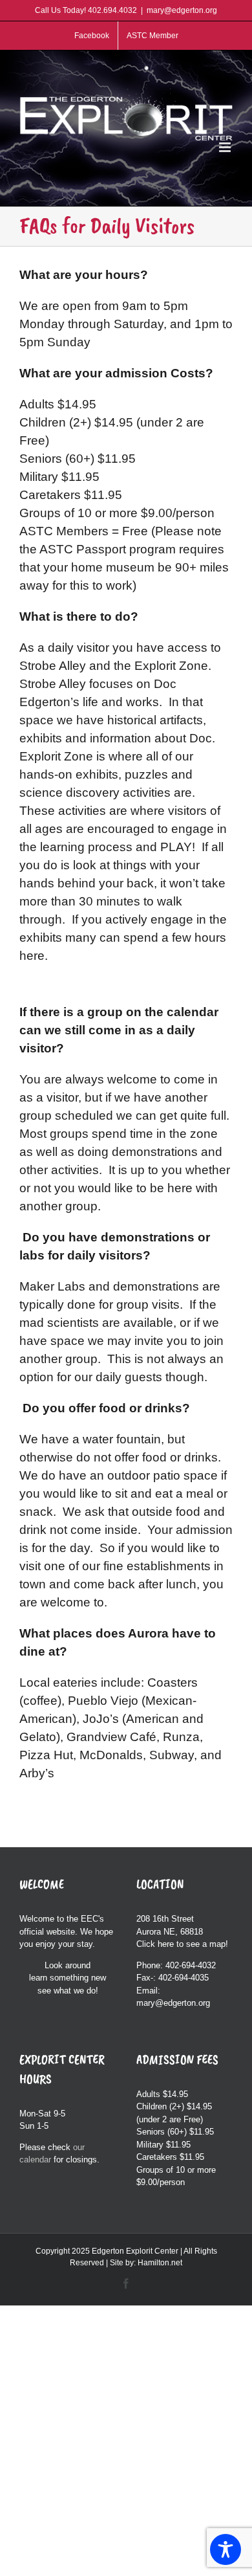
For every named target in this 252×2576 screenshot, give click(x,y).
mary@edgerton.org (182, 10)
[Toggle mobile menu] (226, 147)
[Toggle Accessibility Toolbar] (226, 2549)
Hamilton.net (160, 2263)
